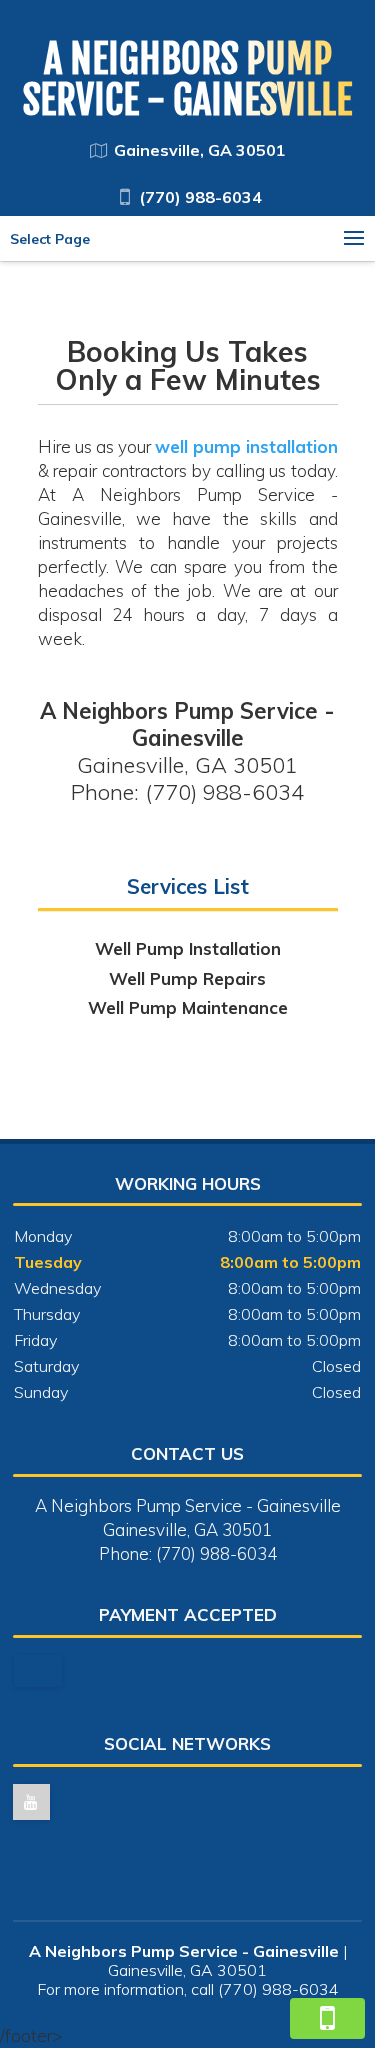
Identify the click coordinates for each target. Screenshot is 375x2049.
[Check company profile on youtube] (31, 1802)
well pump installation (246, 446)
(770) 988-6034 (200, 197)
